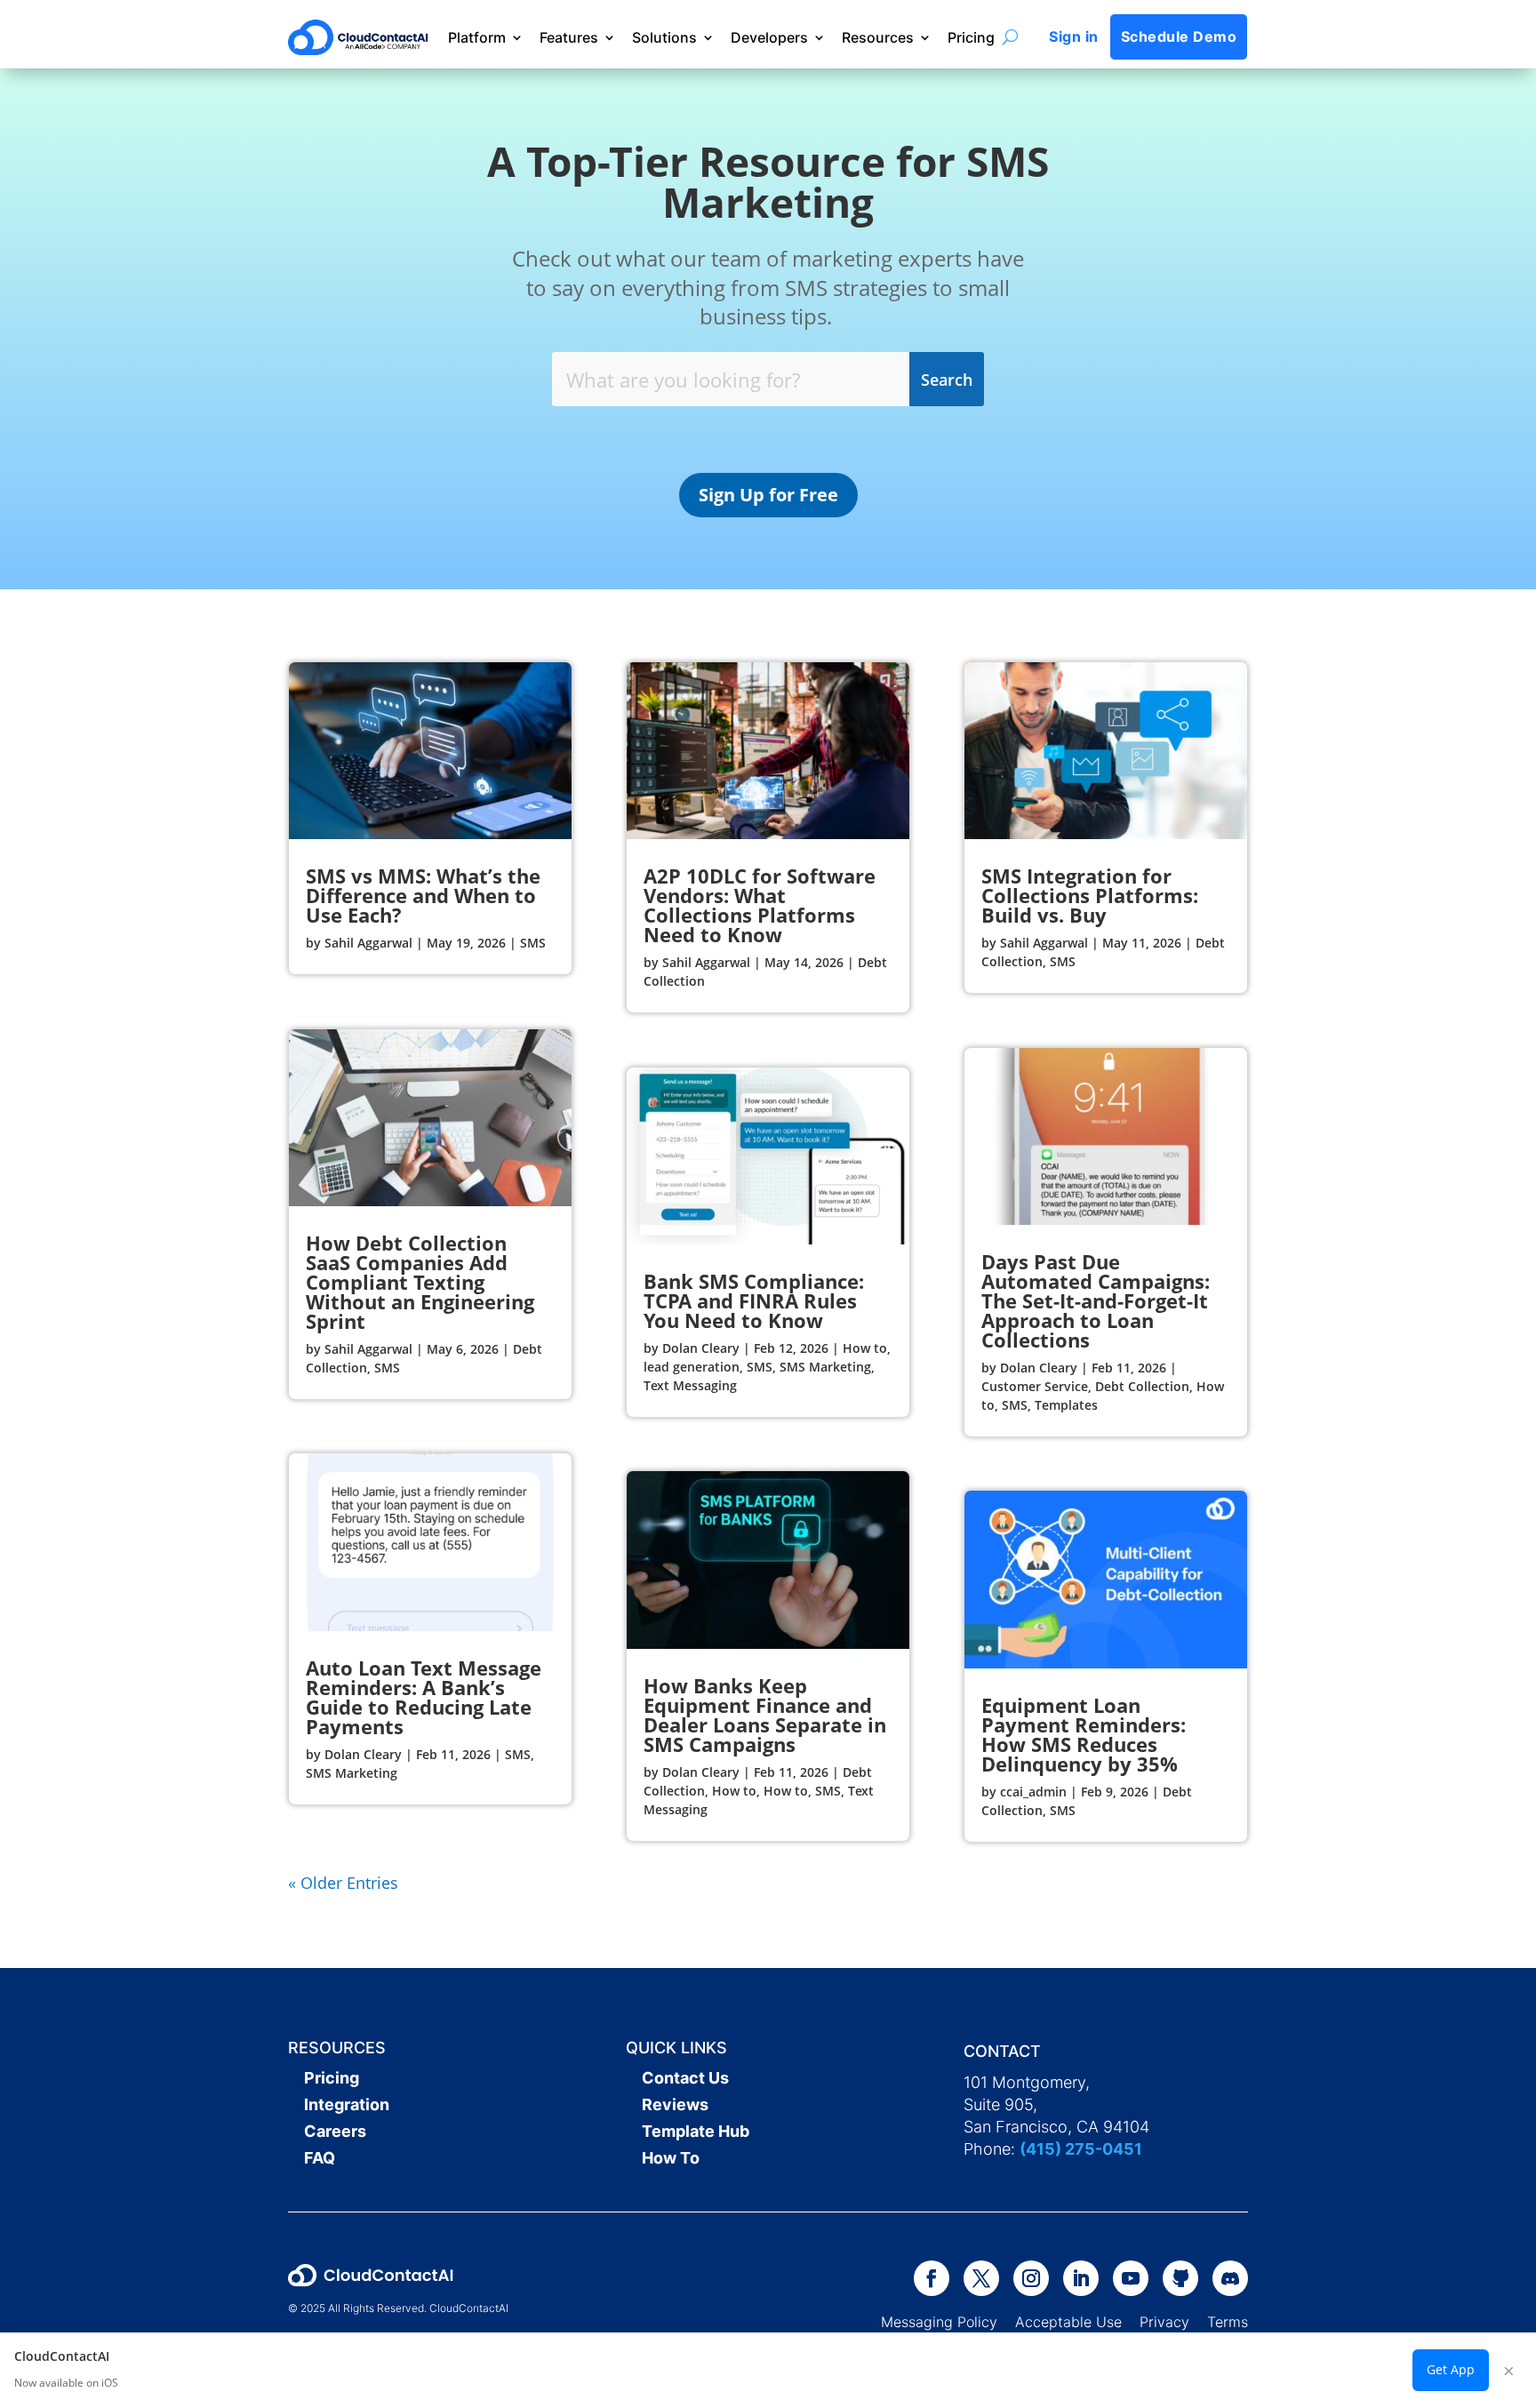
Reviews (675, 2104)
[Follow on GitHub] (1180, 2278)
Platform (477, 37)
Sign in (1073, 36)
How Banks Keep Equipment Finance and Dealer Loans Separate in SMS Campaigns (765, 1715)
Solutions (664, 37)
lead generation (692, 1367)
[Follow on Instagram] (1031, 2278)
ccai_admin (1033, 1792)
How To (671, 2158)
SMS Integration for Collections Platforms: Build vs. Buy (1090, 895)
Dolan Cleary (363, 1754)
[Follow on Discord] (1230, 2278)
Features (569, 37)
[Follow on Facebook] (932, 2278)
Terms (1228, 2322)
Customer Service (1035, 1386)
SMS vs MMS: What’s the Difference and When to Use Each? (423, 895)
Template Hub (696, 2131)
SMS (533, 943)
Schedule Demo (1179, 36)
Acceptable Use (1068, 2322)
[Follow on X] (981, 2278)
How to (865, 1348)
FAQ (320, 2158)
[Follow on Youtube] (1131, 2278)
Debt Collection (1142, 1386)
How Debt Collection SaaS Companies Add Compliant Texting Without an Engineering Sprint (420, 1282)
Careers (335, 2131)
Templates (1066, 1405)
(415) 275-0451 (1081, 2149)
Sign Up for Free (768, 495)
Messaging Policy (948, 2322)
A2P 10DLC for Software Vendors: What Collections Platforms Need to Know (760, 905)
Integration (347, 2104)
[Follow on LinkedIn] (1081, 2278)
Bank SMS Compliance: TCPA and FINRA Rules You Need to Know (754, 1300)
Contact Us (685, 2078)
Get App (1451, 2369)
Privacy (1164, 2322)
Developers (769, 37)
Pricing (971, 37)
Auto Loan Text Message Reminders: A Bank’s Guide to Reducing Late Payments (424, 1697)
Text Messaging (690, 1385)
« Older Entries (343, 1883)
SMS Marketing (352, 1773)
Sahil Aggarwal (368, 943)
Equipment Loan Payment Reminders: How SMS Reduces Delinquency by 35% (1084, 1734)
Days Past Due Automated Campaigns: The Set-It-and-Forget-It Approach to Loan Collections (1096, 1300)
